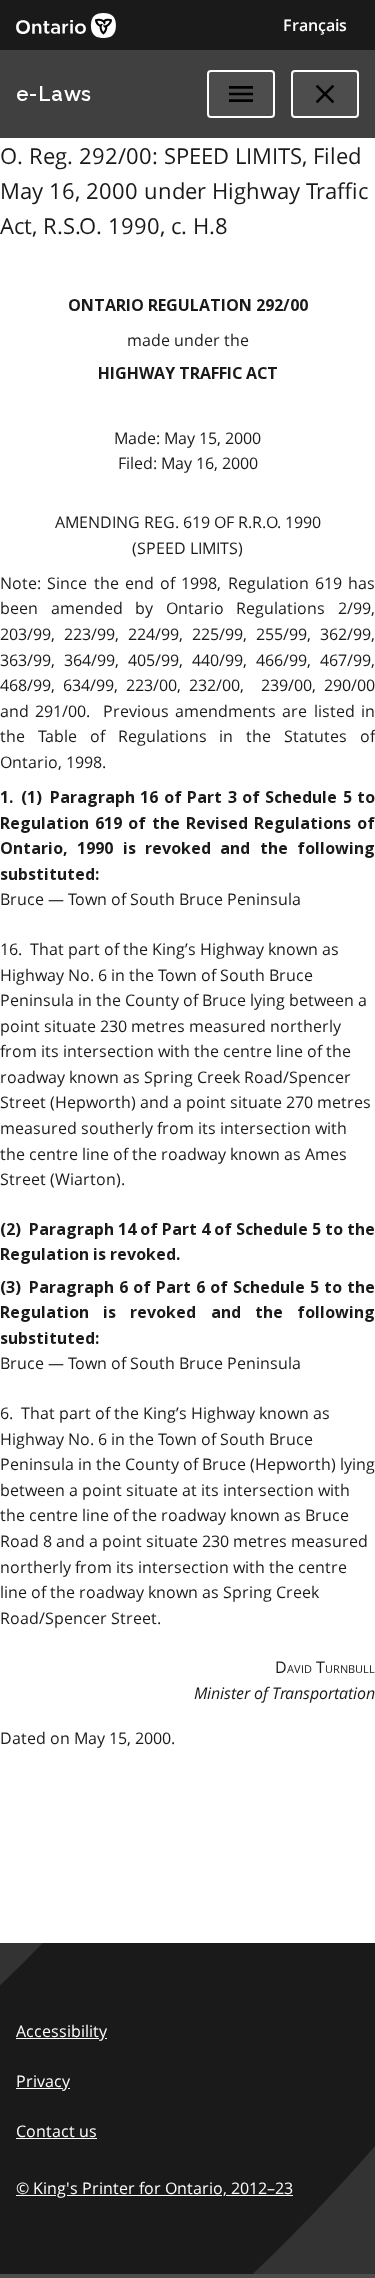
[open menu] (241, 94)
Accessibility (61, 2031)
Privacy (43, 2081)
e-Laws (54, 94)
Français (315, 25)
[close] (325, 94)
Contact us (56, 2131)
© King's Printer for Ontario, (154, 2188)
